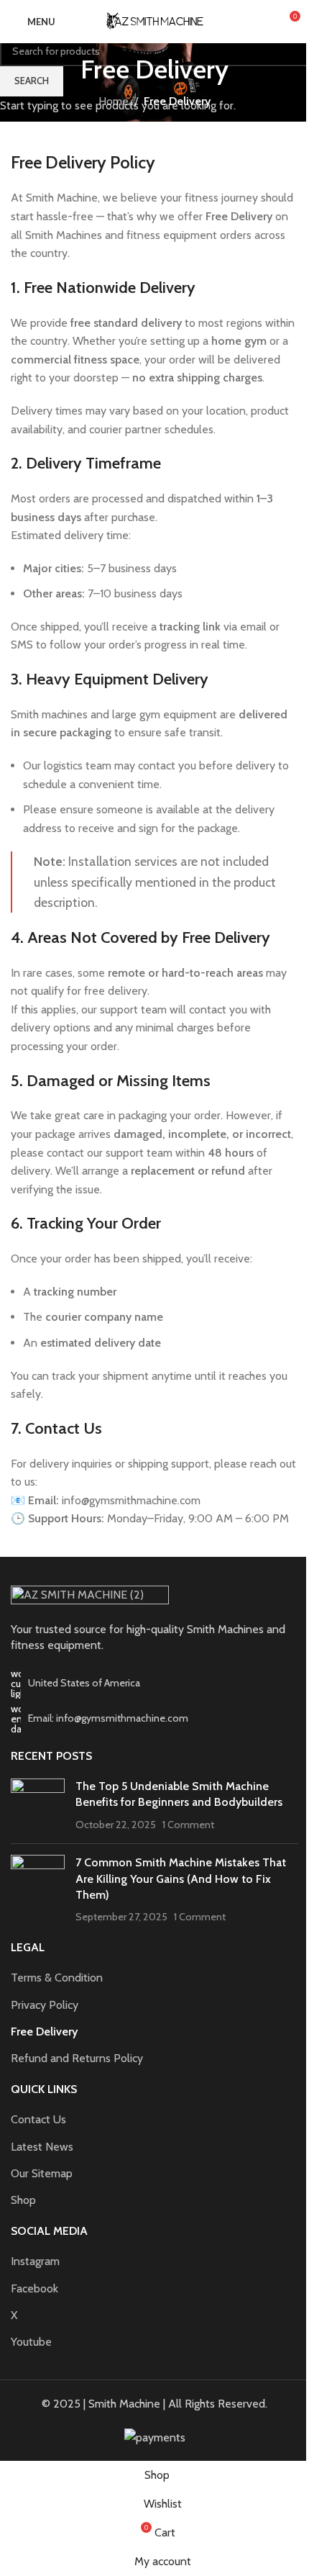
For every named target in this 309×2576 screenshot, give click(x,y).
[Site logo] (154, 21)
